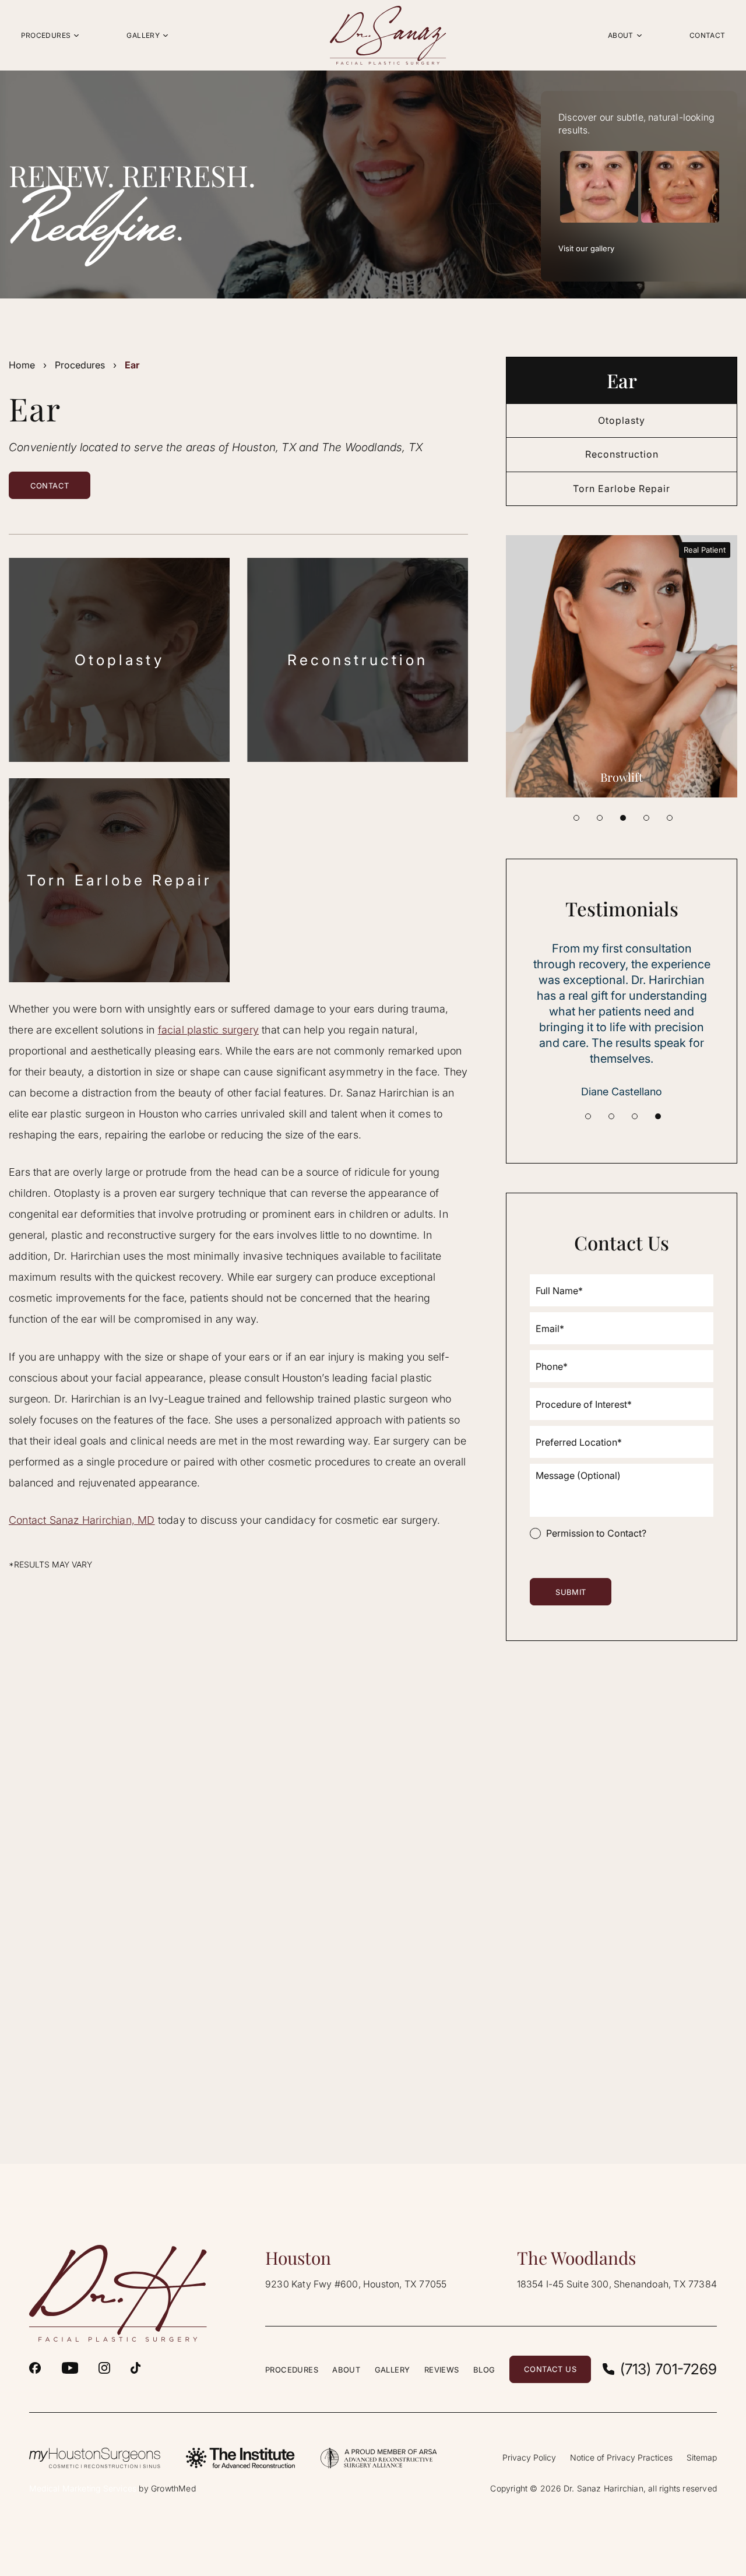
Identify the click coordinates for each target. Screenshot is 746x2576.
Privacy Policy (529, 2457)
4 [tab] (646, 818)
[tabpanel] (622, 666)
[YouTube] (70, 2368)
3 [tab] (623, 818)
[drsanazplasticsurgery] (104, 2368)
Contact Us (550, 2369)
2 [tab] (600, 818)
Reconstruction (358, 660)
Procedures (80, 365)
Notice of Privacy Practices (621, 2457)
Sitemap (702, 2457)
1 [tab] (576, 818)
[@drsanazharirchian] (136, 2368)
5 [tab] (670, 818)
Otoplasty (119, 660)
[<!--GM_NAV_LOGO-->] (388, 35)
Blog (484, 2370)
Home (22, 365)
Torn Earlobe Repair (119, 880)
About (346, 2370)
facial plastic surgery (208, 1030)
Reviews (442, 2370)
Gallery (393, 2370)
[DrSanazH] (35, 2368)
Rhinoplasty (622, 777)
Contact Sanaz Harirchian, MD (82, 1520)
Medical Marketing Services (83, 2488)
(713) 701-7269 (668, 2369)
